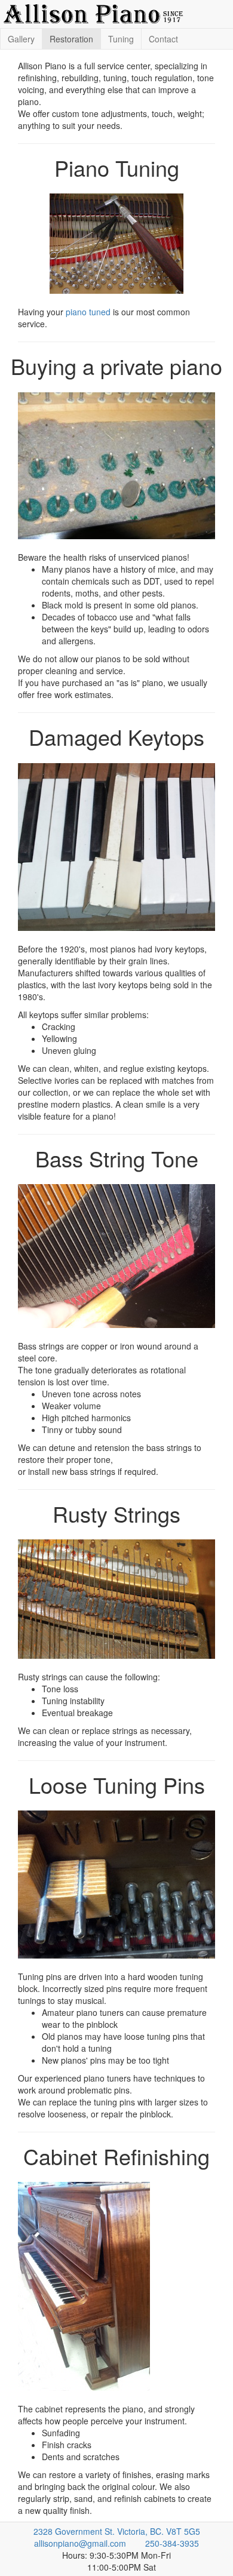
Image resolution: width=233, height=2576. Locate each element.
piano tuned (88, 312)
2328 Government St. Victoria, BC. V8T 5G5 (117, 2531)
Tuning (121, 39)
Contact (163, 39)
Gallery (21, 39)
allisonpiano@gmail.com (80, 2543)
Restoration (71, 39)
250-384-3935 (172, 2543)
